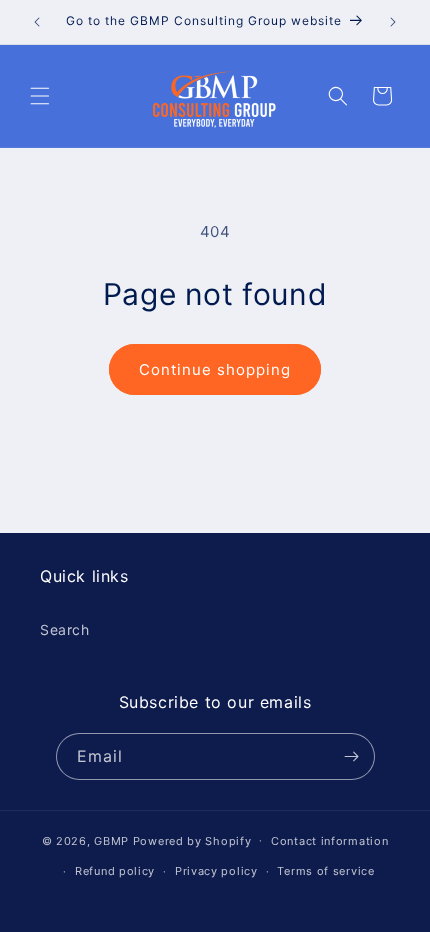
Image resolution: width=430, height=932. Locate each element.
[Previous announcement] (37, 22)
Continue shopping (215, 369)
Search (65, 629)
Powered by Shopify (192, 840)
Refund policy (115, 871)
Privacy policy (216, 871)
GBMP (111, 840)
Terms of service (325, 871)
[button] (40, 96)
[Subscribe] (352, 756)
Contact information (329, 841)
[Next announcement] (393, 22)
